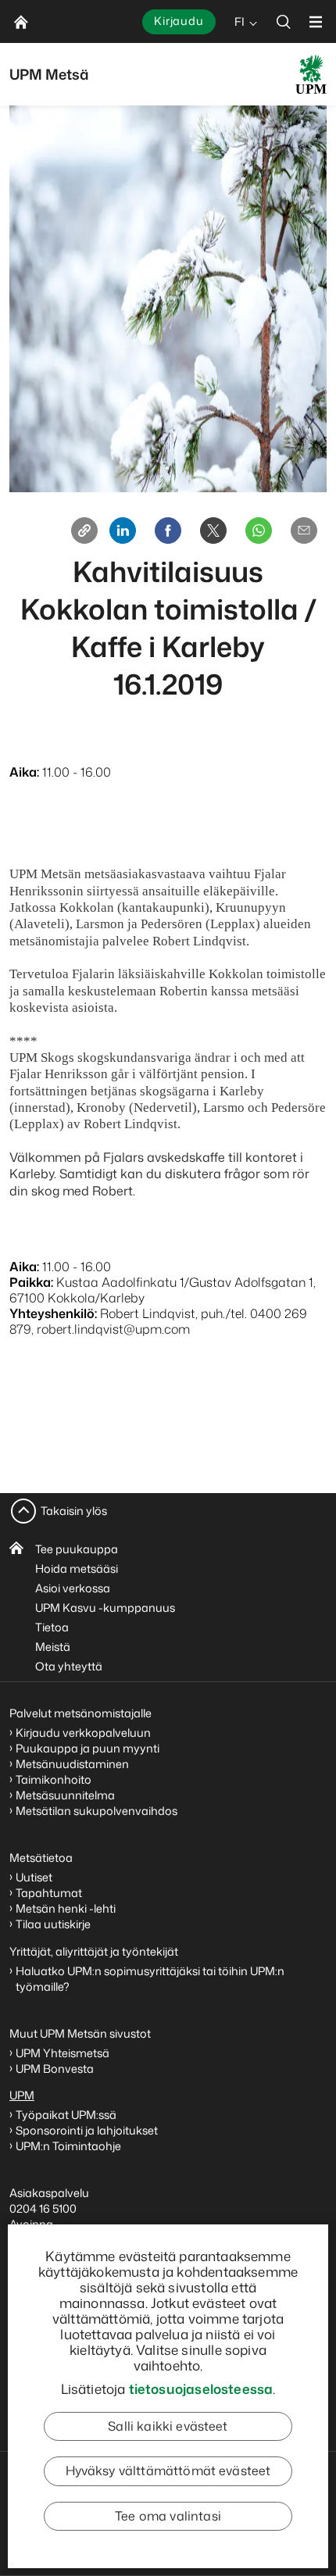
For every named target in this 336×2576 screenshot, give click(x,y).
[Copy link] (84, 531)
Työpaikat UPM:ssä (66, 2115)
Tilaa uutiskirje (53, 1924)
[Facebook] (168, 531)
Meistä (53, 1647)
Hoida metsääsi (77, 1568)
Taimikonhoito (54, 1779)
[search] (284, 21)
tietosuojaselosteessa (201, 2388)
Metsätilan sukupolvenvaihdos (97, 1811)
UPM (22, 2095)
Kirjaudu (179, 21)
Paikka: (31, 1282)
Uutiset (34, 1877)
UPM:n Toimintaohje (68, 2146)
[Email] (304, 531)
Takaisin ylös (74, 1511)
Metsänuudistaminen (72, 1764)
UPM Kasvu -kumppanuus (105, 1608)
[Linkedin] (123, 531)
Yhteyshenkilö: (53, 1313)
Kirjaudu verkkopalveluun (83, 1733)
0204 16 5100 (43, 2208)
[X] (213, 531)
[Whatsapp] (259, 531)
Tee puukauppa (77, 1549)
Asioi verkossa (73, 1588)
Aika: (24, 772)
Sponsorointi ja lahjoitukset (88, 2130)
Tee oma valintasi (168, 2516)
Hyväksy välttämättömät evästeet (168, 2471)
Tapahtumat (49, 1893)
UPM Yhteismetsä (63, 2053)
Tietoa (52, 1627)
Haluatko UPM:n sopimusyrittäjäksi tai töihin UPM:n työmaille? (150, 1979)
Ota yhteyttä (69, 1666)
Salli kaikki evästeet (168, 2426)
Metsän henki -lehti (66, 1908)
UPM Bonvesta (56, 2069)
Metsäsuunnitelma (65, 1795)
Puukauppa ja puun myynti (88, 1748)
